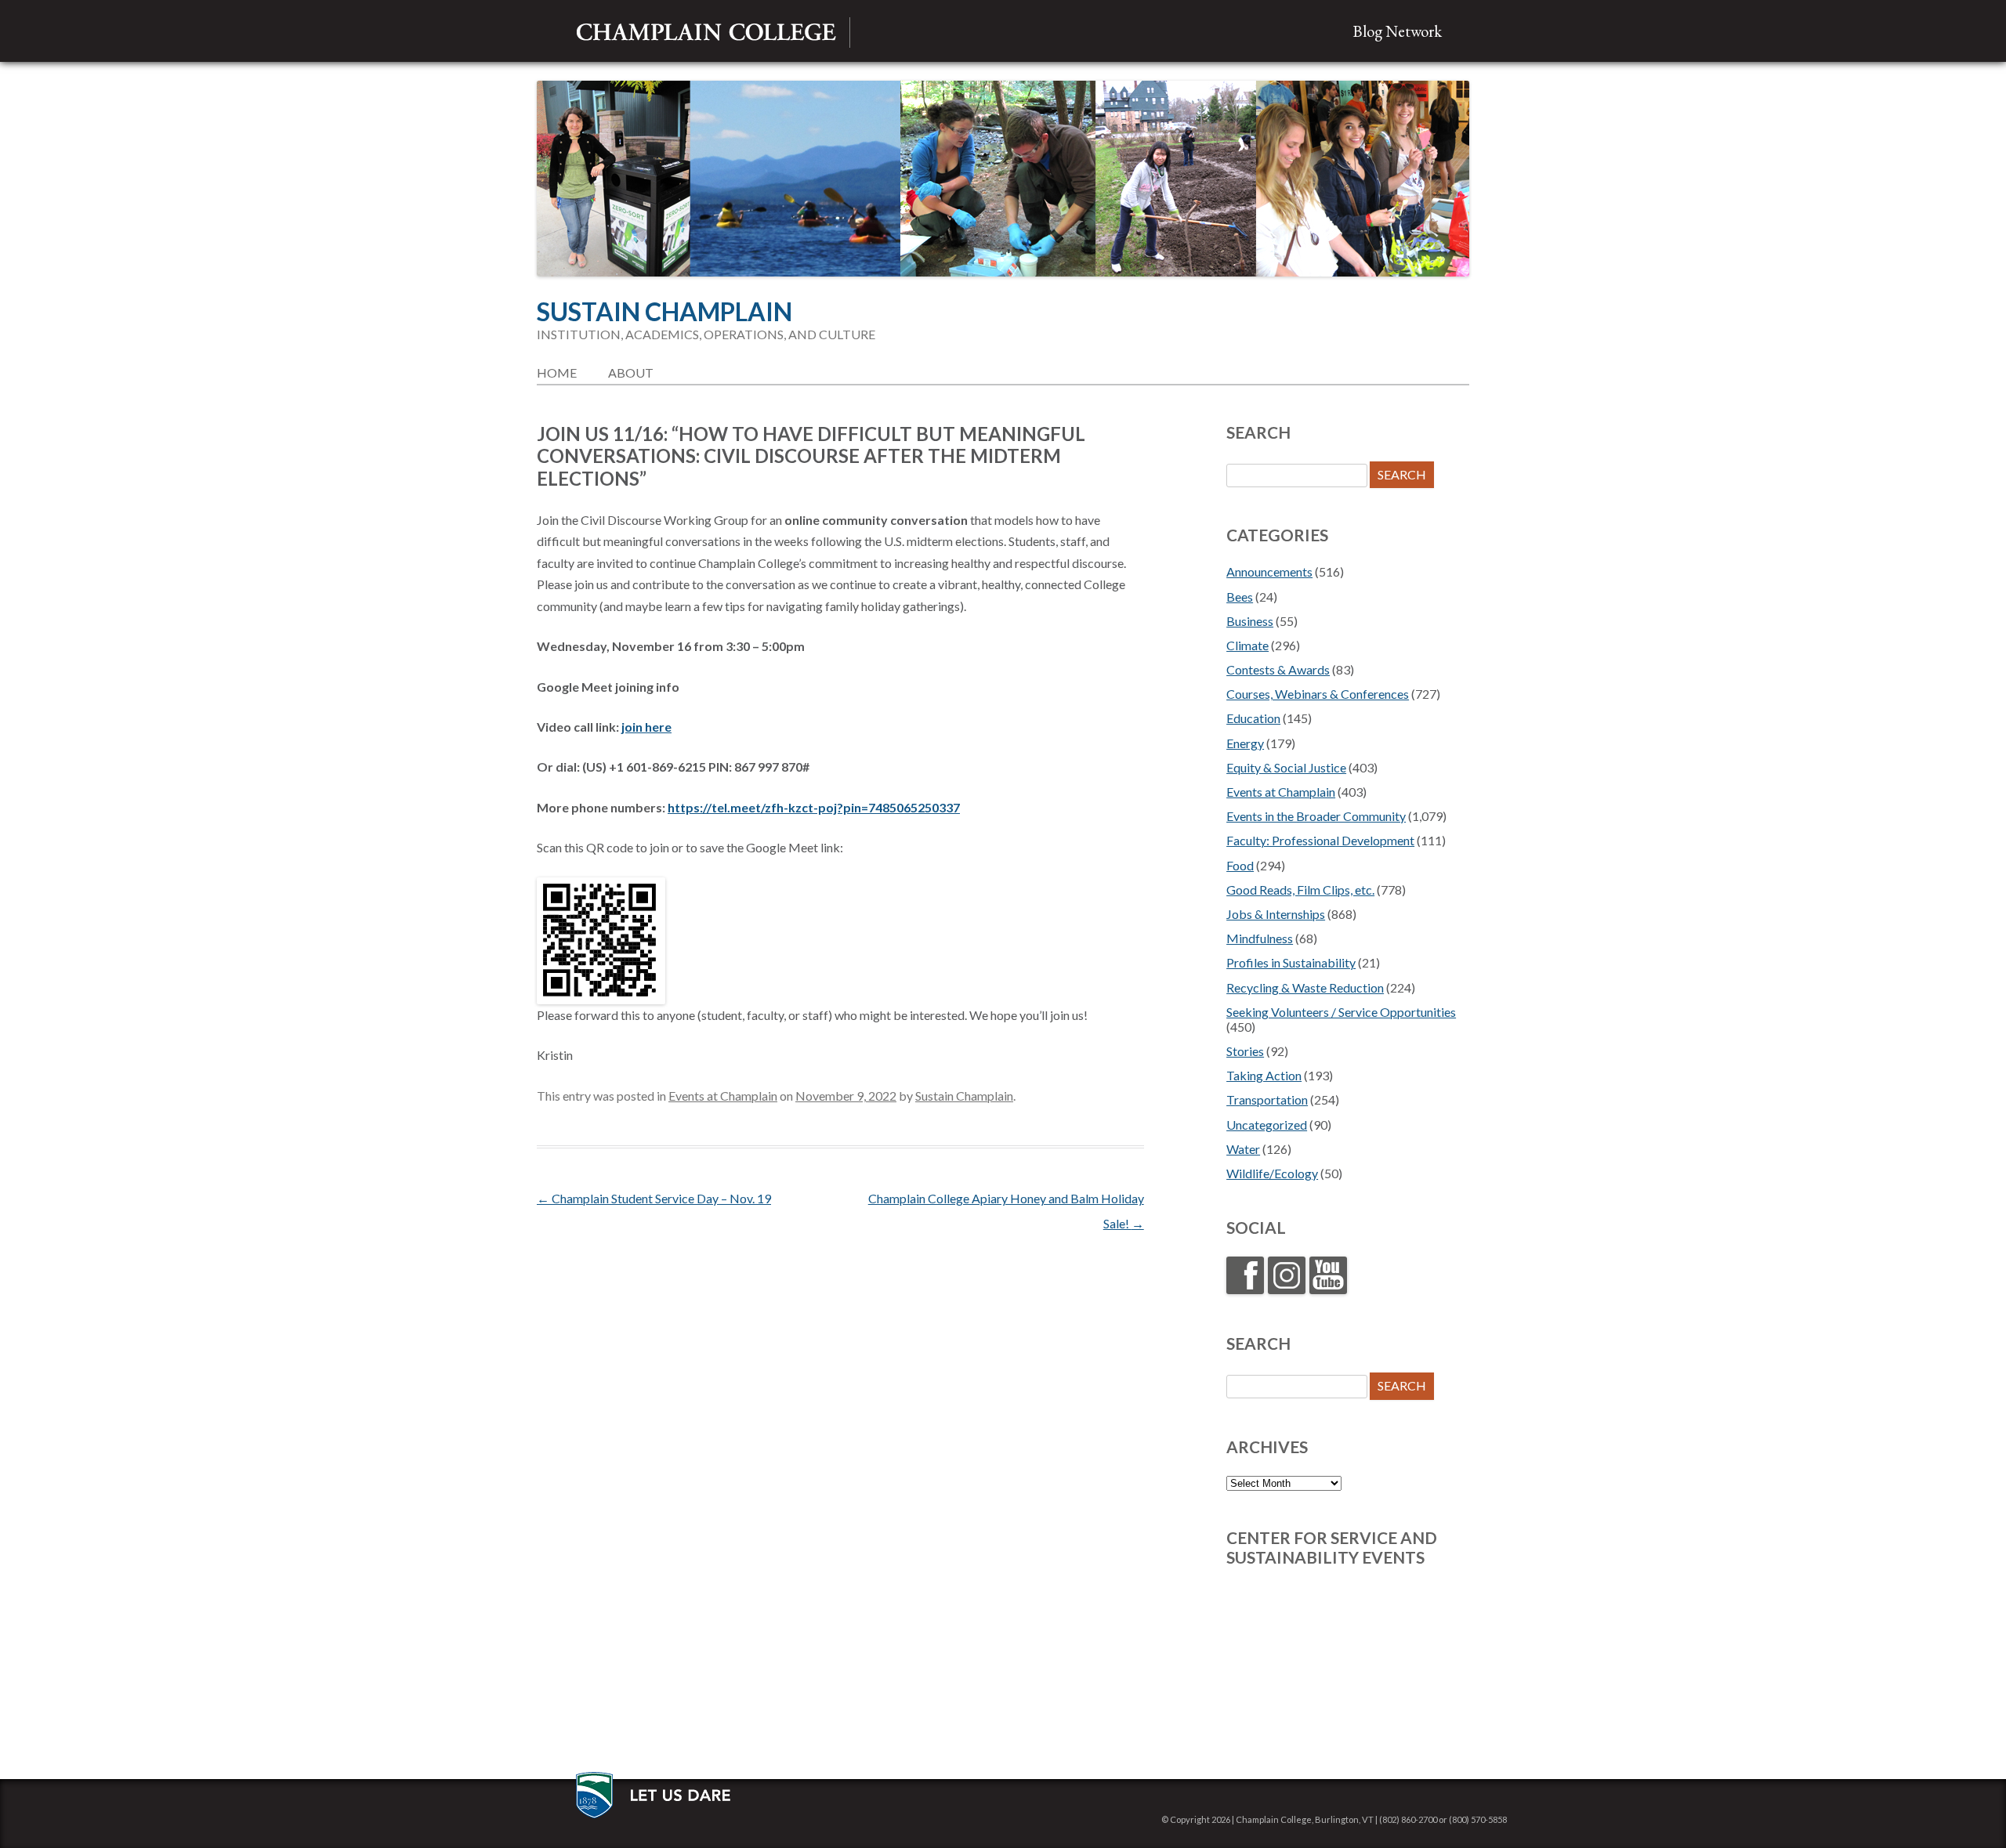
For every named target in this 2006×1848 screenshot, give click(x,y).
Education (1253, 718)
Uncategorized (1267, 1125)
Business (1250, 621)
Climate (1247, 645)
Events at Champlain (723, 1096)
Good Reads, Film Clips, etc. (1300, 890)
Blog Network (1397, 31)
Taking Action (1264, 1075)
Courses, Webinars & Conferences (1318, 694)
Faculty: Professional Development (1320, 840)
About (631, 372)
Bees (1240, 597)
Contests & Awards (1278, 669)
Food (1240, 865)
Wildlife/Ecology (1272, 1173)
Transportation (1267, 1099)
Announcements (1269, 571)
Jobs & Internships (1276, 914)
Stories (1245, 1051)
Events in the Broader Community (1316, 816)
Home (557, 372)
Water (1243, 1149)
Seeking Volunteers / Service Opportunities (1341, 1012)
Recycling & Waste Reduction (1305, 987)
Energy (1245, 743)
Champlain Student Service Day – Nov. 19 (654, 1198)
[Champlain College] (706, 33)
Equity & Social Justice (1286, 767)
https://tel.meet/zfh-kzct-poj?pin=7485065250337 (814, 807)
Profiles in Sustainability (1291, 962)
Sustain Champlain (664, 312)
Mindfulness (1260, 938)
